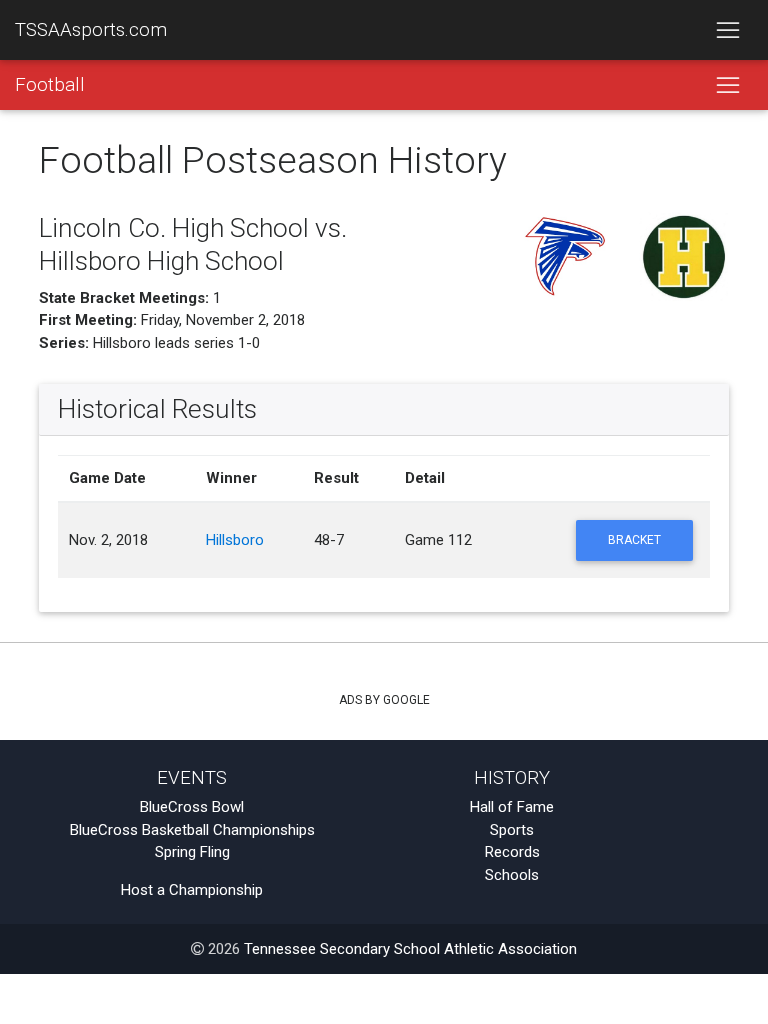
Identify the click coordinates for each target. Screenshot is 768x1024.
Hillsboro (235, 540)
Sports (512, 830)
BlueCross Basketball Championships (192, 830)
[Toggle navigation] (727, 30)
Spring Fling (192, 852)
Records (512, 852)
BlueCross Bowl (192, 807)
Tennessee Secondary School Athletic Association (410, 949)
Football (50, 85)
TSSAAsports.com (91, 30)
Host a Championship (192, 890)
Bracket (634, 540)
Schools (512, 875)
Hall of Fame (512, 807)
